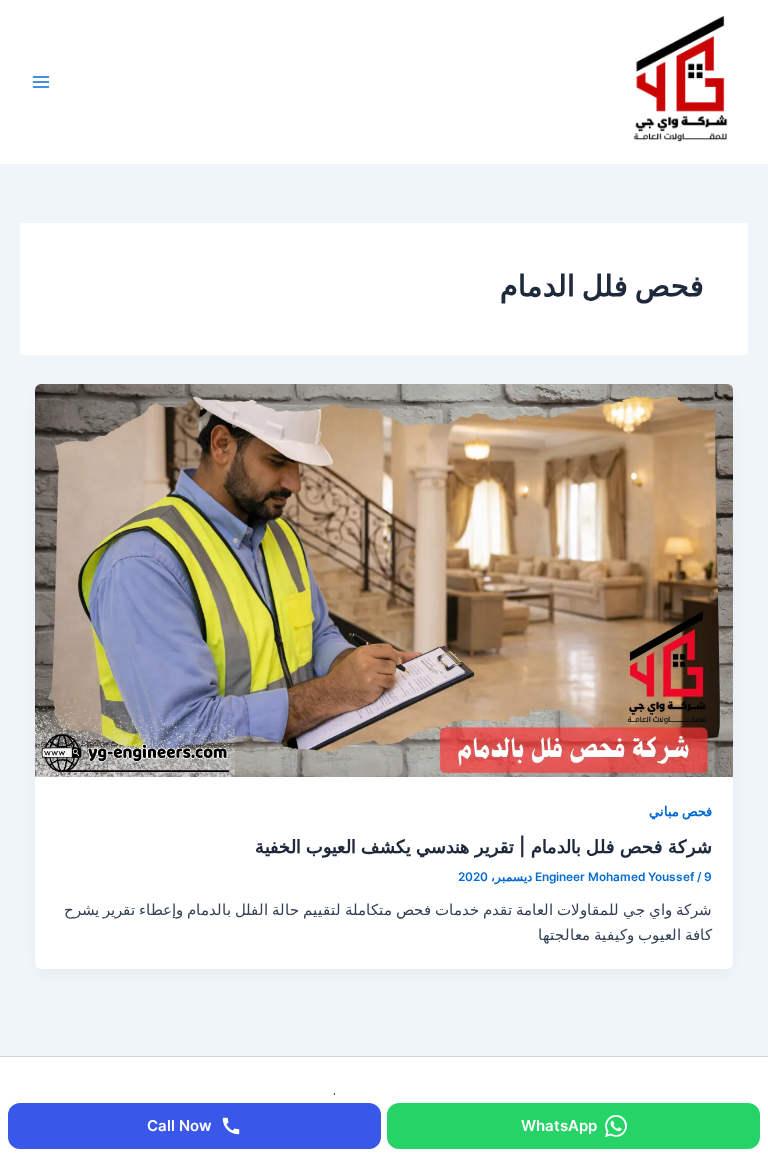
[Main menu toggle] (41, 82)
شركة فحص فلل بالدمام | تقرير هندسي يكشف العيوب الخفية (483, 846)
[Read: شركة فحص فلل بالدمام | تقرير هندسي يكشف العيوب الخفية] (384, 580)
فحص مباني (680, 811)
